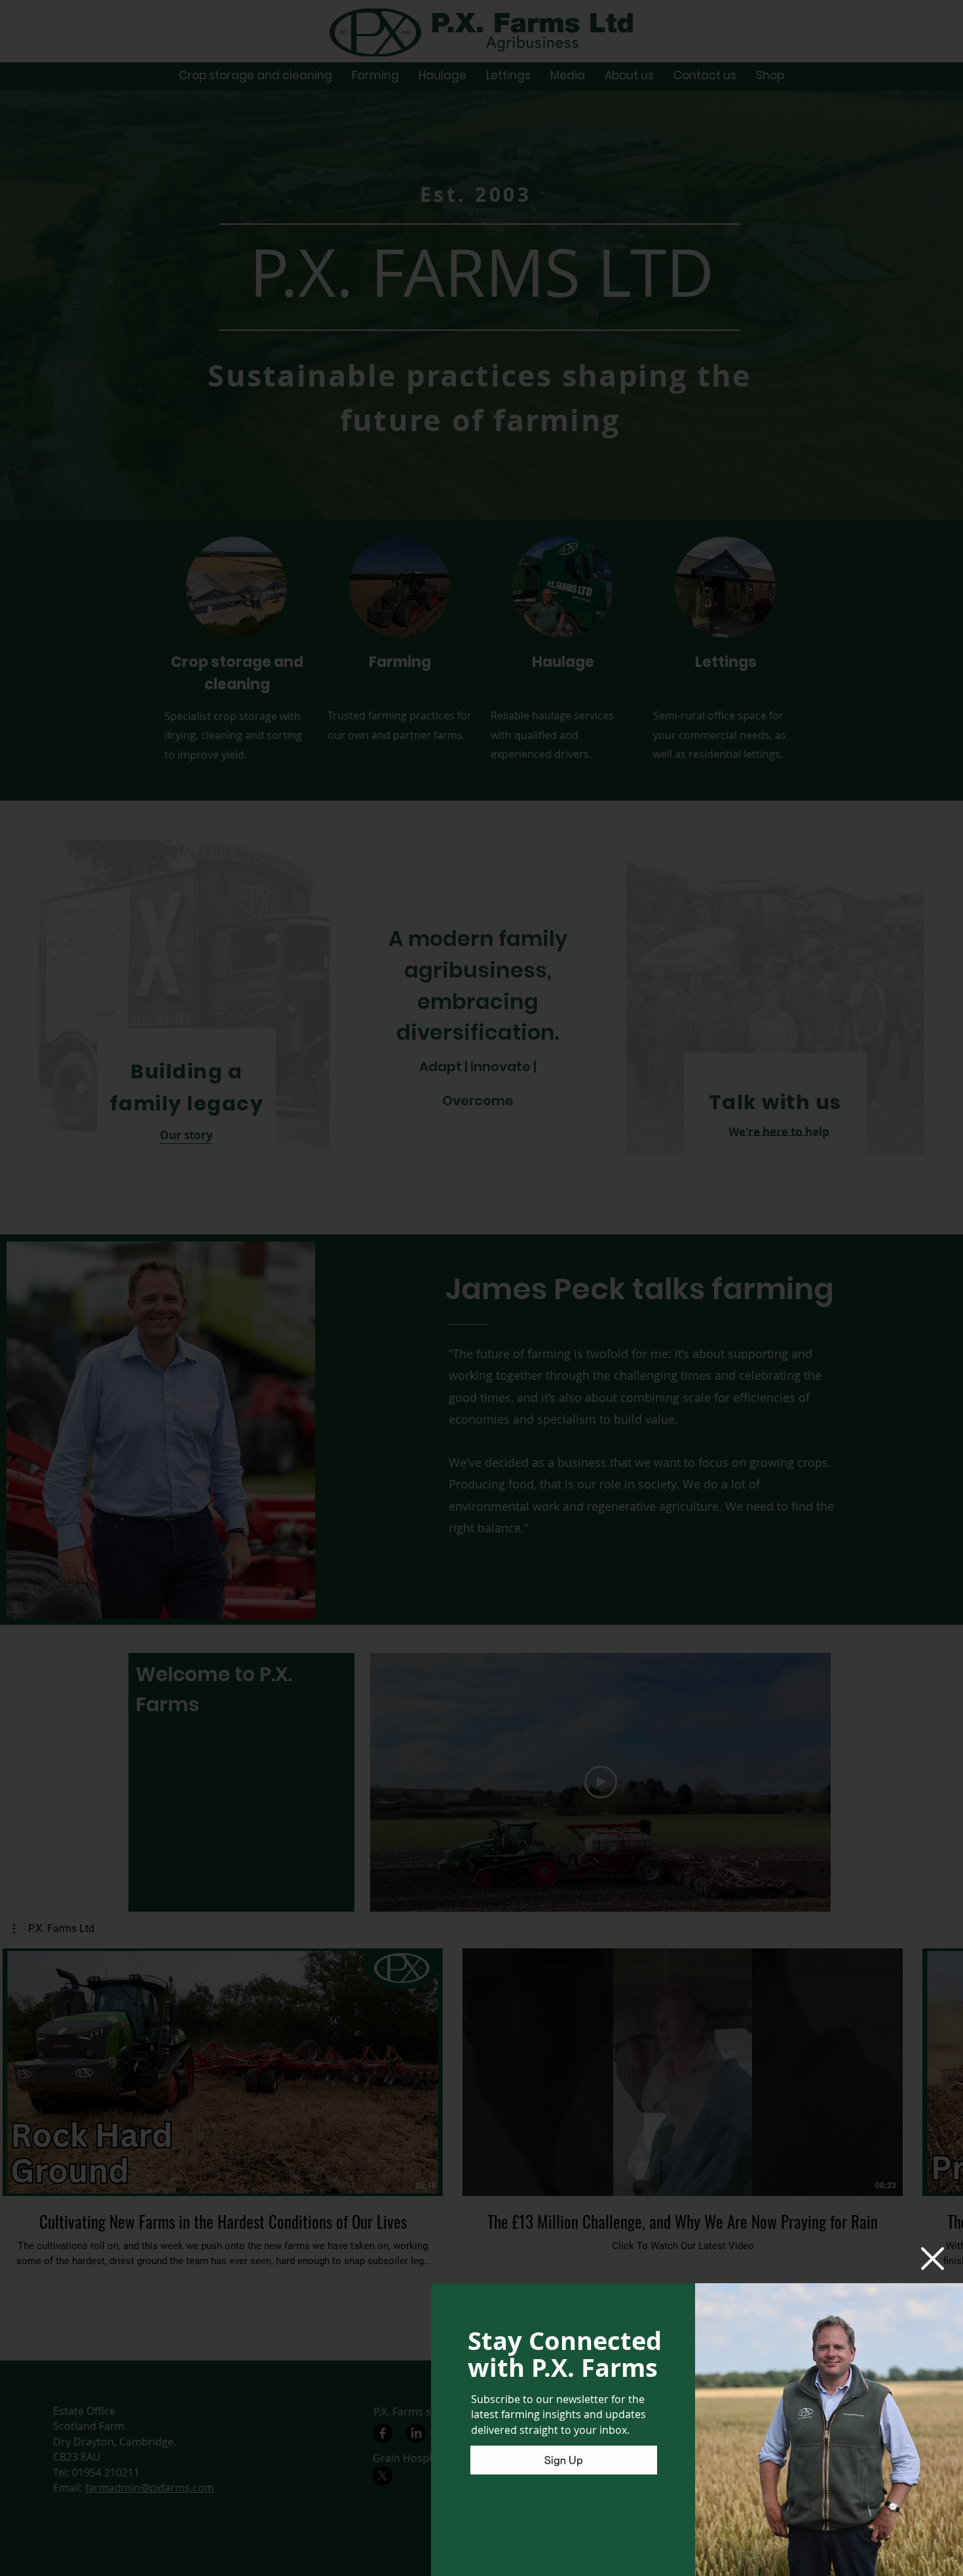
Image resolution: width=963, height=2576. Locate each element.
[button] (933, 2258)
